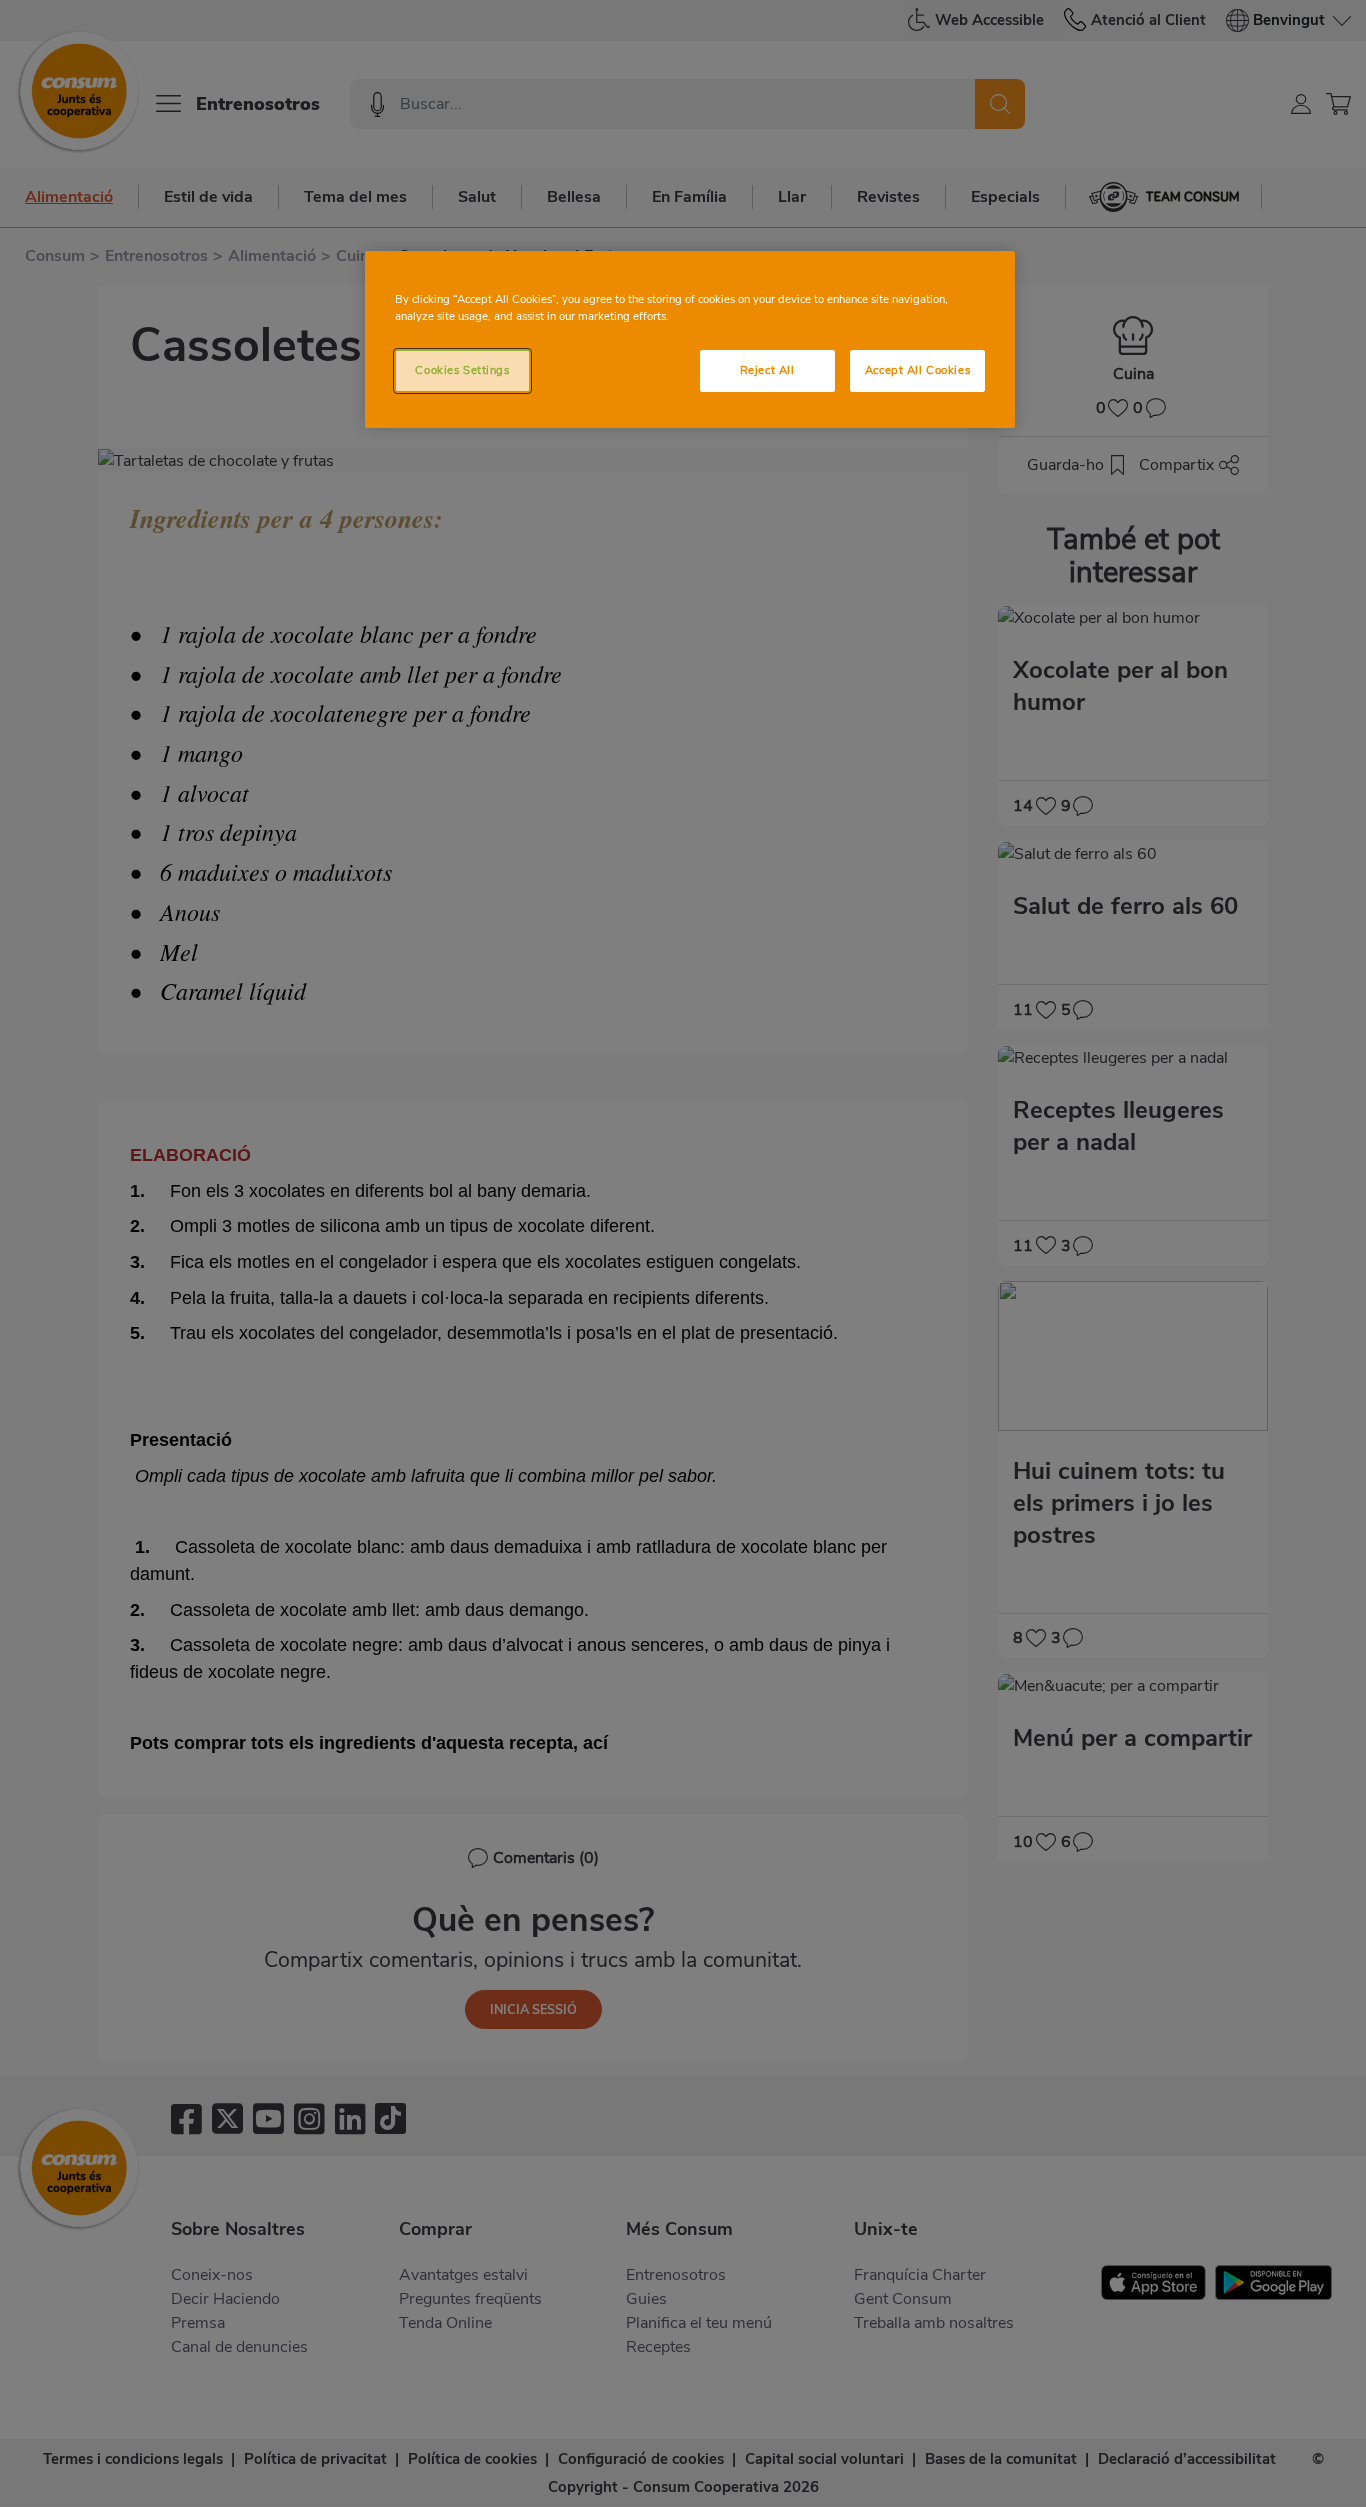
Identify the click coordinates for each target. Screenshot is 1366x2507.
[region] (690, 339)
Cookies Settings (462, 370)
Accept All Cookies (917, 370)
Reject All (767, 370)
